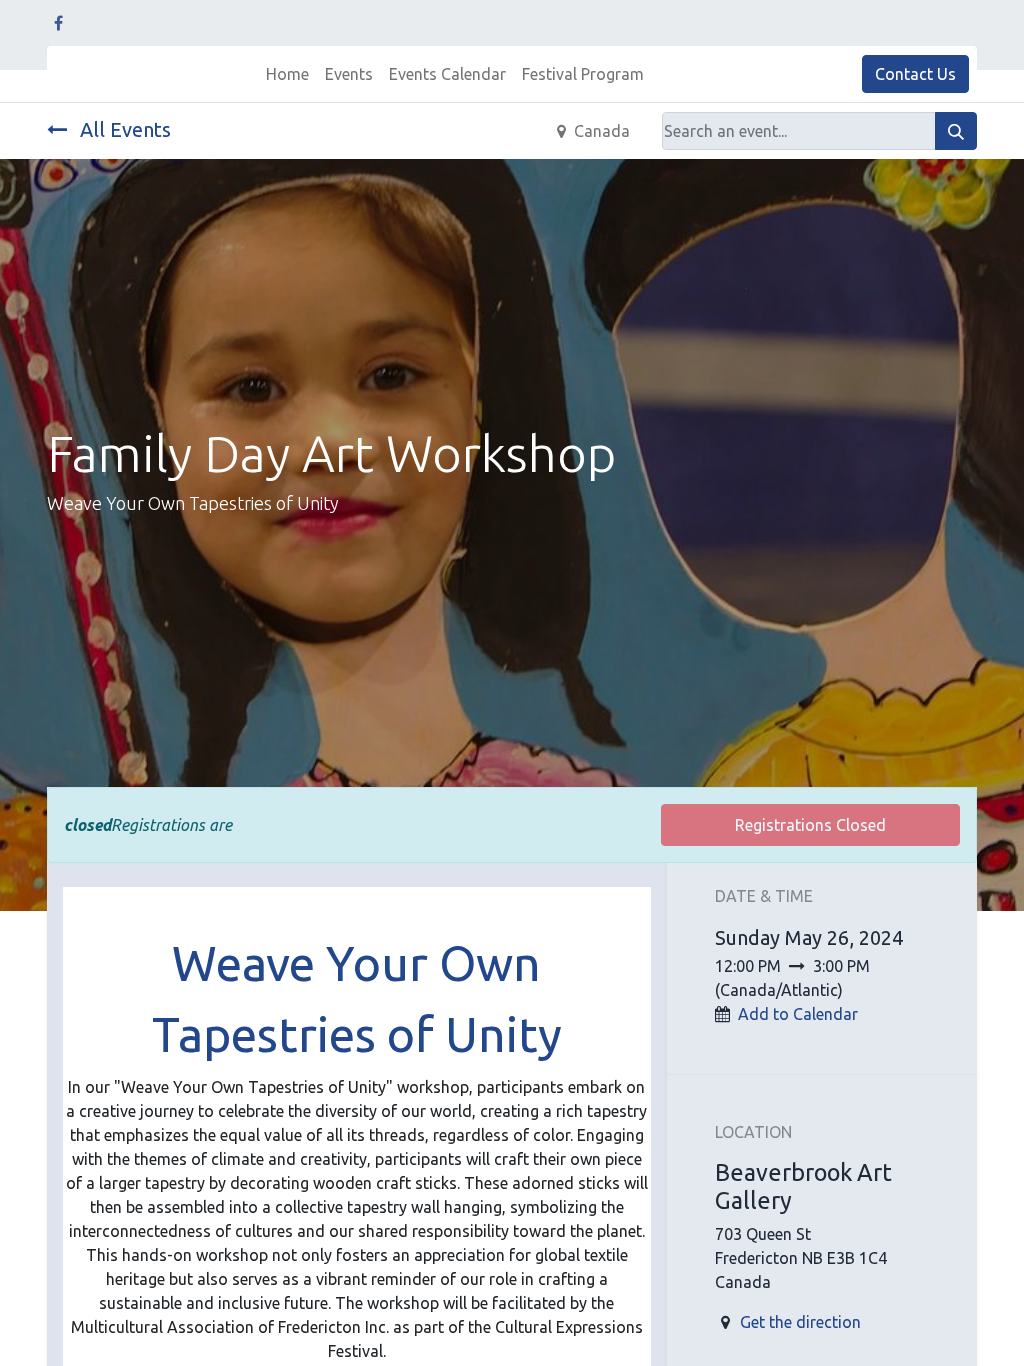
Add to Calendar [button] (798, 1014)
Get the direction (800, 1322)
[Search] (956, 131)
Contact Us (915, 74)
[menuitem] (287, 74)
